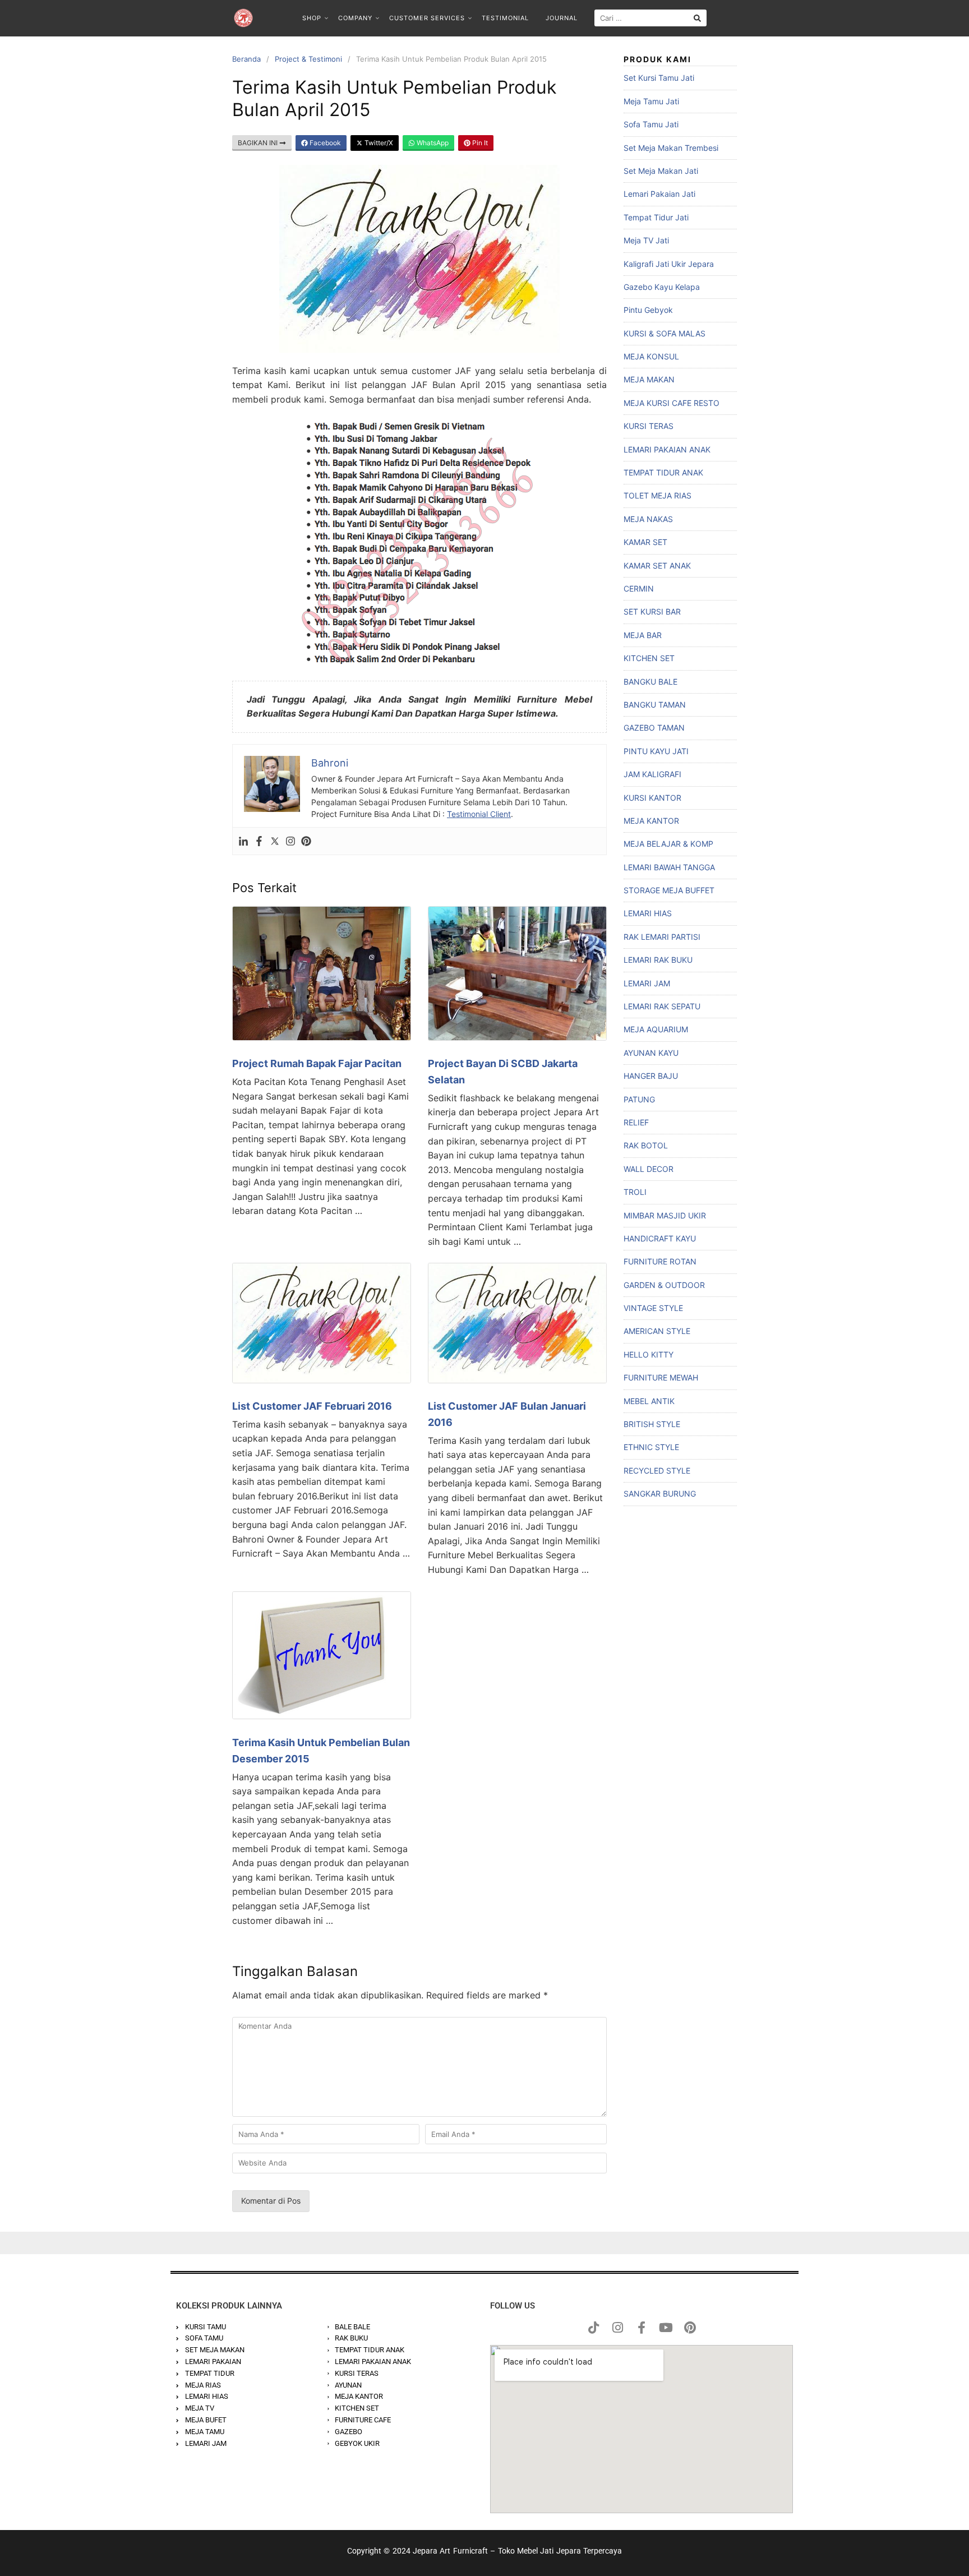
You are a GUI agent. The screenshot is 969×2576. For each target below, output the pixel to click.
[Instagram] (290, 841)
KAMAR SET (645, 542)
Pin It (479, 143)
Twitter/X (378, 143)
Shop (312, 18)
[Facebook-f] (642, 2328)
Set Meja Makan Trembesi (671, 148)
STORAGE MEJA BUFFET (669, 890)
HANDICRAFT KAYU (660, 1238)
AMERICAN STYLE (657, 1331)
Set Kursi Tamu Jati (659, 78)
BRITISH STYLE (652, 1424)
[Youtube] (666, 2328)
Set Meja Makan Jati (661, 171)
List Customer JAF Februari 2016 (312, 1406)
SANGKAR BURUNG (660, 1494)
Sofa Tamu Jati (651, 124)
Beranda (246, 59)
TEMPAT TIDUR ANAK (663, 472)
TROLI (635, 1192)
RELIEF (636, 1122)
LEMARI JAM (647, 983)
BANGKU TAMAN (655, 705)
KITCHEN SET (649, 658)
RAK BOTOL (646, 1145)
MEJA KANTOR (651, 821)
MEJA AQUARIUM (656, 1029)
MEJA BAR (643, 635)
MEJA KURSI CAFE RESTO (672, 403)
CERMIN (639, 588)
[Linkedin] (243, 841)
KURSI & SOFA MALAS (665, 333)
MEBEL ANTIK (649, 1401)
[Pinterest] (306, 841)
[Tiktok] (593, 2328)
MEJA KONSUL (651, 356)
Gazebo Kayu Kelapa (662, 287)
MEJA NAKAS (648, 519)
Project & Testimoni (308, 59)
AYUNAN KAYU (651, 1053)
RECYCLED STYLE (657, 1471)
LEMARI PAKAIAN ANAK (667, 449)
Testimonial (505, 18)
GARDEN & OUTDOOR (664, 1285)
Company (355, 18)
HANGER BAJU (651, 1076)
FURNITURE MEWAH (661, 1377)
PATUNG (639, 1099)
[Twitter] (275, 841)
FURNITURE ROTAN (660, 1261)
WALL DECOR (649, 1169)
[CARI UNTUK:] (650, 18)
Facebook (324, 143)
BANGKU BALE (650, 682)
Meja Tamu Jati (651, 101)
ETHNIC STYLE (651, 1447)
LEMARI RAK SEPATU (662, 1006)
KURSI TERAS (649, 426)
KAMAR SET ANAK (657, 565)
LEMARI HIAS (648, 913)
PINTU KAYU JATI (656, 751)
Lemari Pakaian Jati (659, 194)
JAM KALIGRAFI (652, 774)
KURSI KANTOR (652, 798)
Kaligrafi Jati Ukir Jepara (669, 264)
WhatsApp (432, 143)
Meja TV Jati (646, 240)
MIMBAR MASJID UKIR (665, 1215)
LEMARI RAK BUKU (658, 960)
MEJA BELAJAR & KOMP (668, 844)
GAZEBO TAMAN (654, 728)
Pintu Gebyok (648, 310)
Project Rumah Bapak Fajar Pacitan (317, 1063)
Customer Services (427, 18)
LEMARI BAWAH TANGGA (669, 867)
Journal (562, 18)
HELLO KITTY (649, 1354)
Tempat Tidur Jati (656, 217)
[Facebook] (259, 841)
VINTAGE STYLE (653, 1308)
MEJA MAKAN (649, 379)
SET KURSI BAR (652, 611)
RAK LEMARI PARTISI (662, 937)
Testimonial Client (479, 814)
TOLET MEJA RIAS (657, 495)
